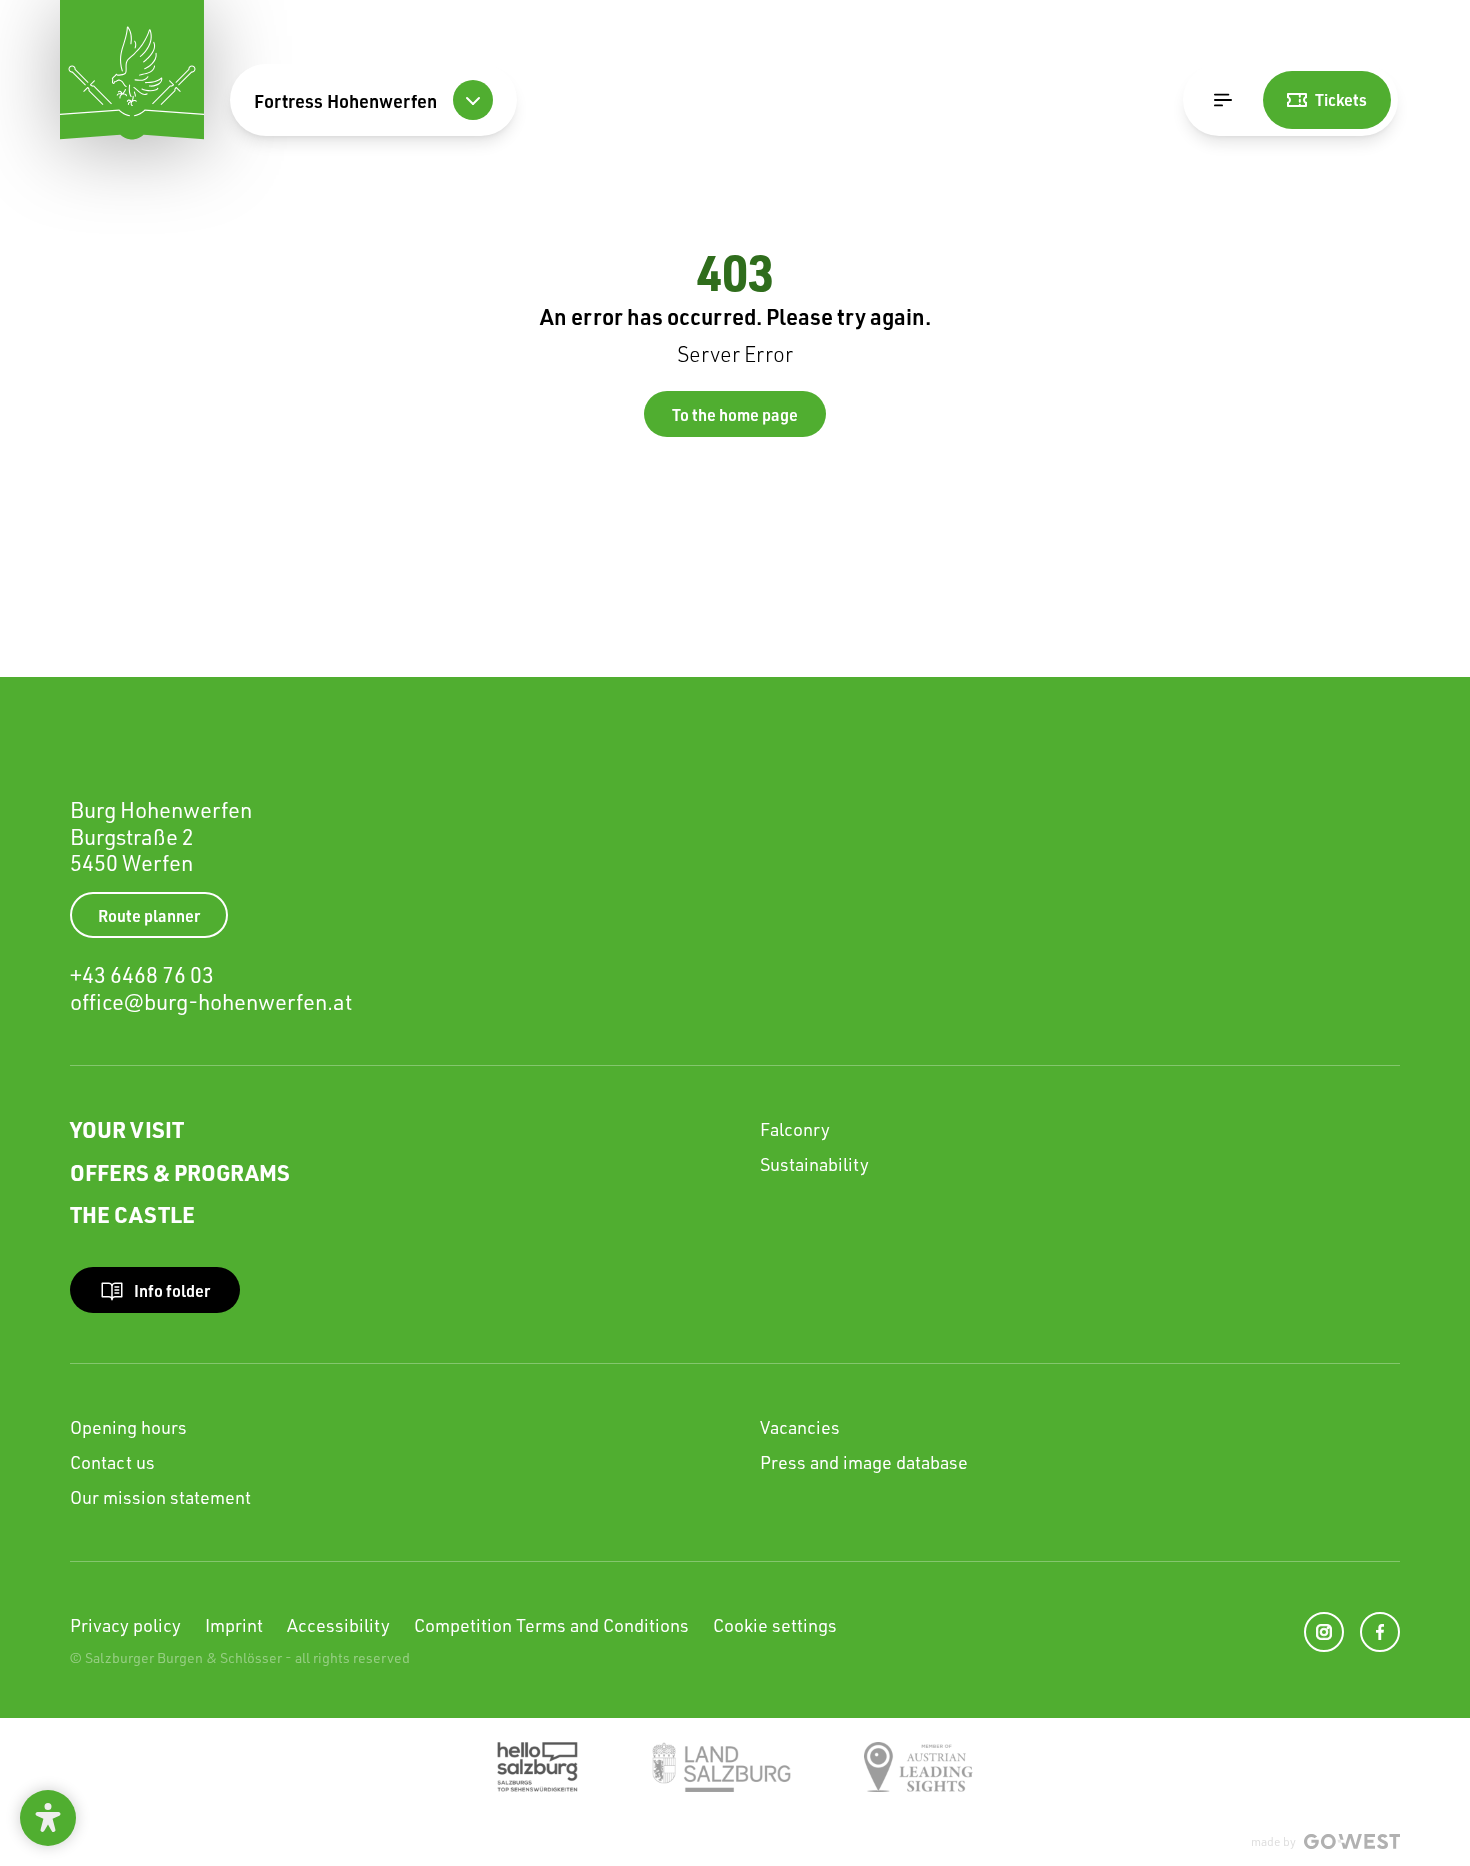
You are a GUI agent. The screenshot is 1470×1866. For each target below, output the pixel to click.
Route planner (149, 915)
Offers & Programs (180, 1172)
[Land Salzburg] (721, 1767)
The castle (132, 1214)
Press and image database (864, 1462)
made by (1273, 1841)
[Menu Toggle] (1223, 100)
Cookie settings (775, 1625)
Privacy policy (125, 1625)
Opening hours (128, 1427)
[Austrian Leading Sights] (918, 1767)
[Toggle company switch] (473, 100)
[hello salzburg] (537, 1767)
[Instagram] (1324, 1632)
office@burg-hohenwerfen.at (211, 1001)
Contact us (112, 1462)
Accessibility (338, 1625)
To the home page (735, 414)
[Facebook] (1380, 1632)
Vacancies (800, 1427)
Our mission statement (160, 1497)
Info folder (172, 1290)
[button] (48, 1818)
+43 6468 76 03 (142, 974)
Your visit (127, 1129)
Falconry (795, 1129)
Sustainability (814, 1164)
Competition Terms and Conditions (551, 1625)
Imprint (234, 1625)
